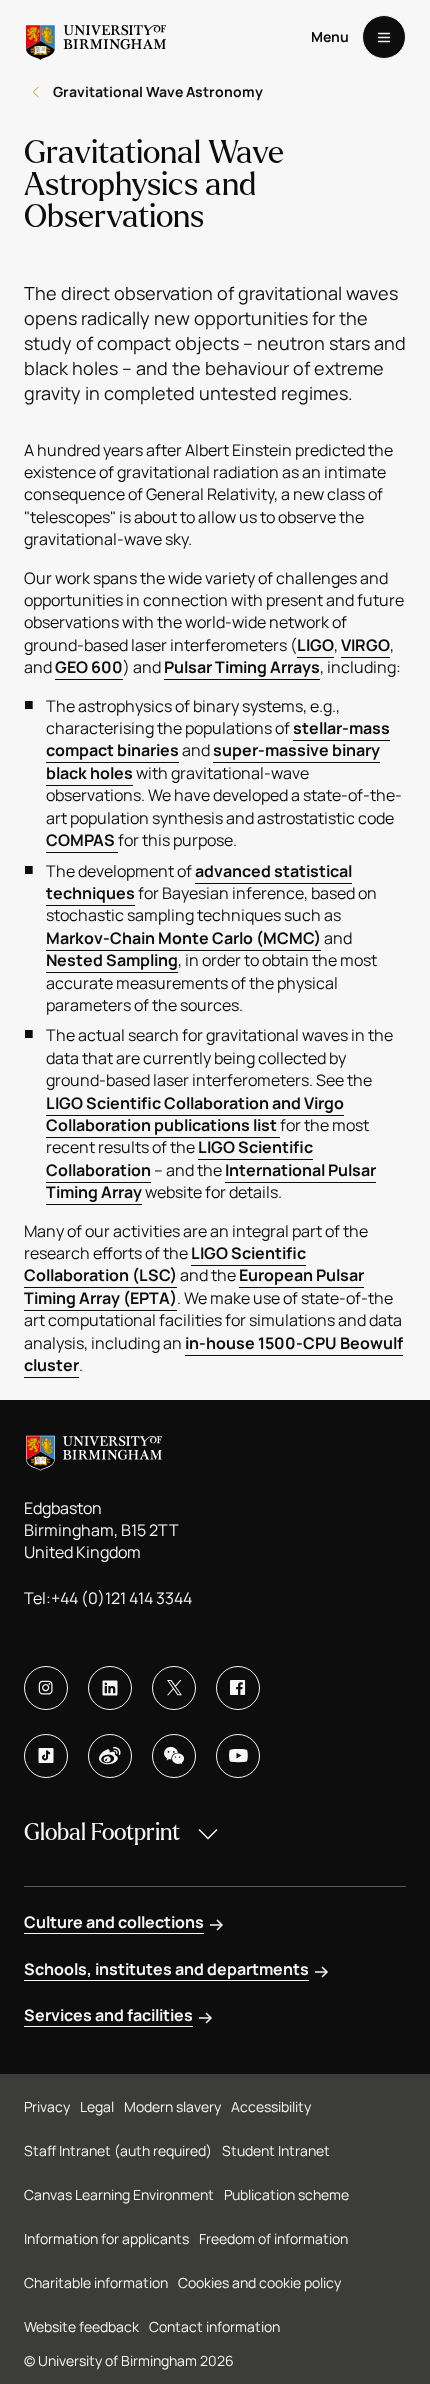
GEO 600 (89, 667)
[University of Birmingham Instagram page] (46, 1688)
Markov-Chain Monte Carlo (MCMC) (183, 938)
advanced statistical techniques (199, 882)
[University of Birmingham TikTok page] (46, 1756)
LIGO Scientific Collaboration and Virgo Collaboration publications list (195, 1114)
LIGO (315, 645)
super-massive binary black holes (213, 761)
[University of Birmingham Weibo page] (110, 1756)
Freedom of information (273, 2238)
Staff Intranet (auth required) (118, 2150)
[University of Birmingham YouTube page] (238, 1756)
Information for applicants (106, 2238)
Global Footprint (102, 1832)
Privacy (47, 2106)
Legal (97, 2106)
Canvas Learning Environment (119, 2194)
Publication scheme (286, 2194)
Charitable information (96, 2282)
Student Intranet (276, 2150)
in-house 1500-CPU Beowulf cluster (213, 1354)
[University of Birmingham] (96, 37)
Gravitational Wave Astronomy (158, 91)
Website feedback (81, 2326)
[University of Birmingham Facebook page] (238, 1688)
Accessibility (271, 2106)
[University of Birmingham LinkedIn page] (110, 1688)
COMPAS (82, 840)
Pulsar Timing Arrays (242, 667)
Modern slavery (172, 2106)
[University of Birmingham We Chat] (174, 1756)
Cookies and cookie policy (259, 2282)
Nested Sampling (112, 960)
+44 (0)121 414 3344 (121, 1598)
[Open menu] (384, 37)
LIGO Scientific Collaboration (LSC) (165, 1264)
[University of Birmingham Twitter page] (174, 1688)
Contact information (214, 2326)
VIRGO (365, 645)
